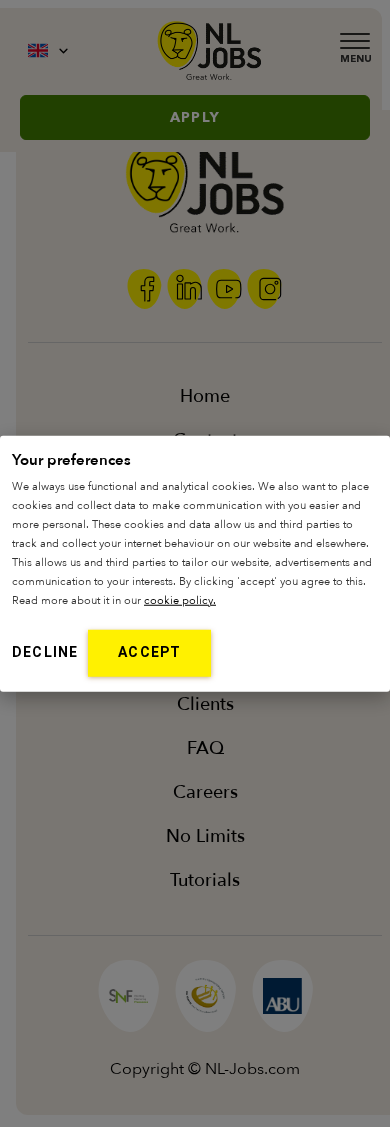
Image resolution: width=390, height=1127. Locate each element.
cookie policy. (180, 600)
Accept (149, 652)
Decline (45, 652)
